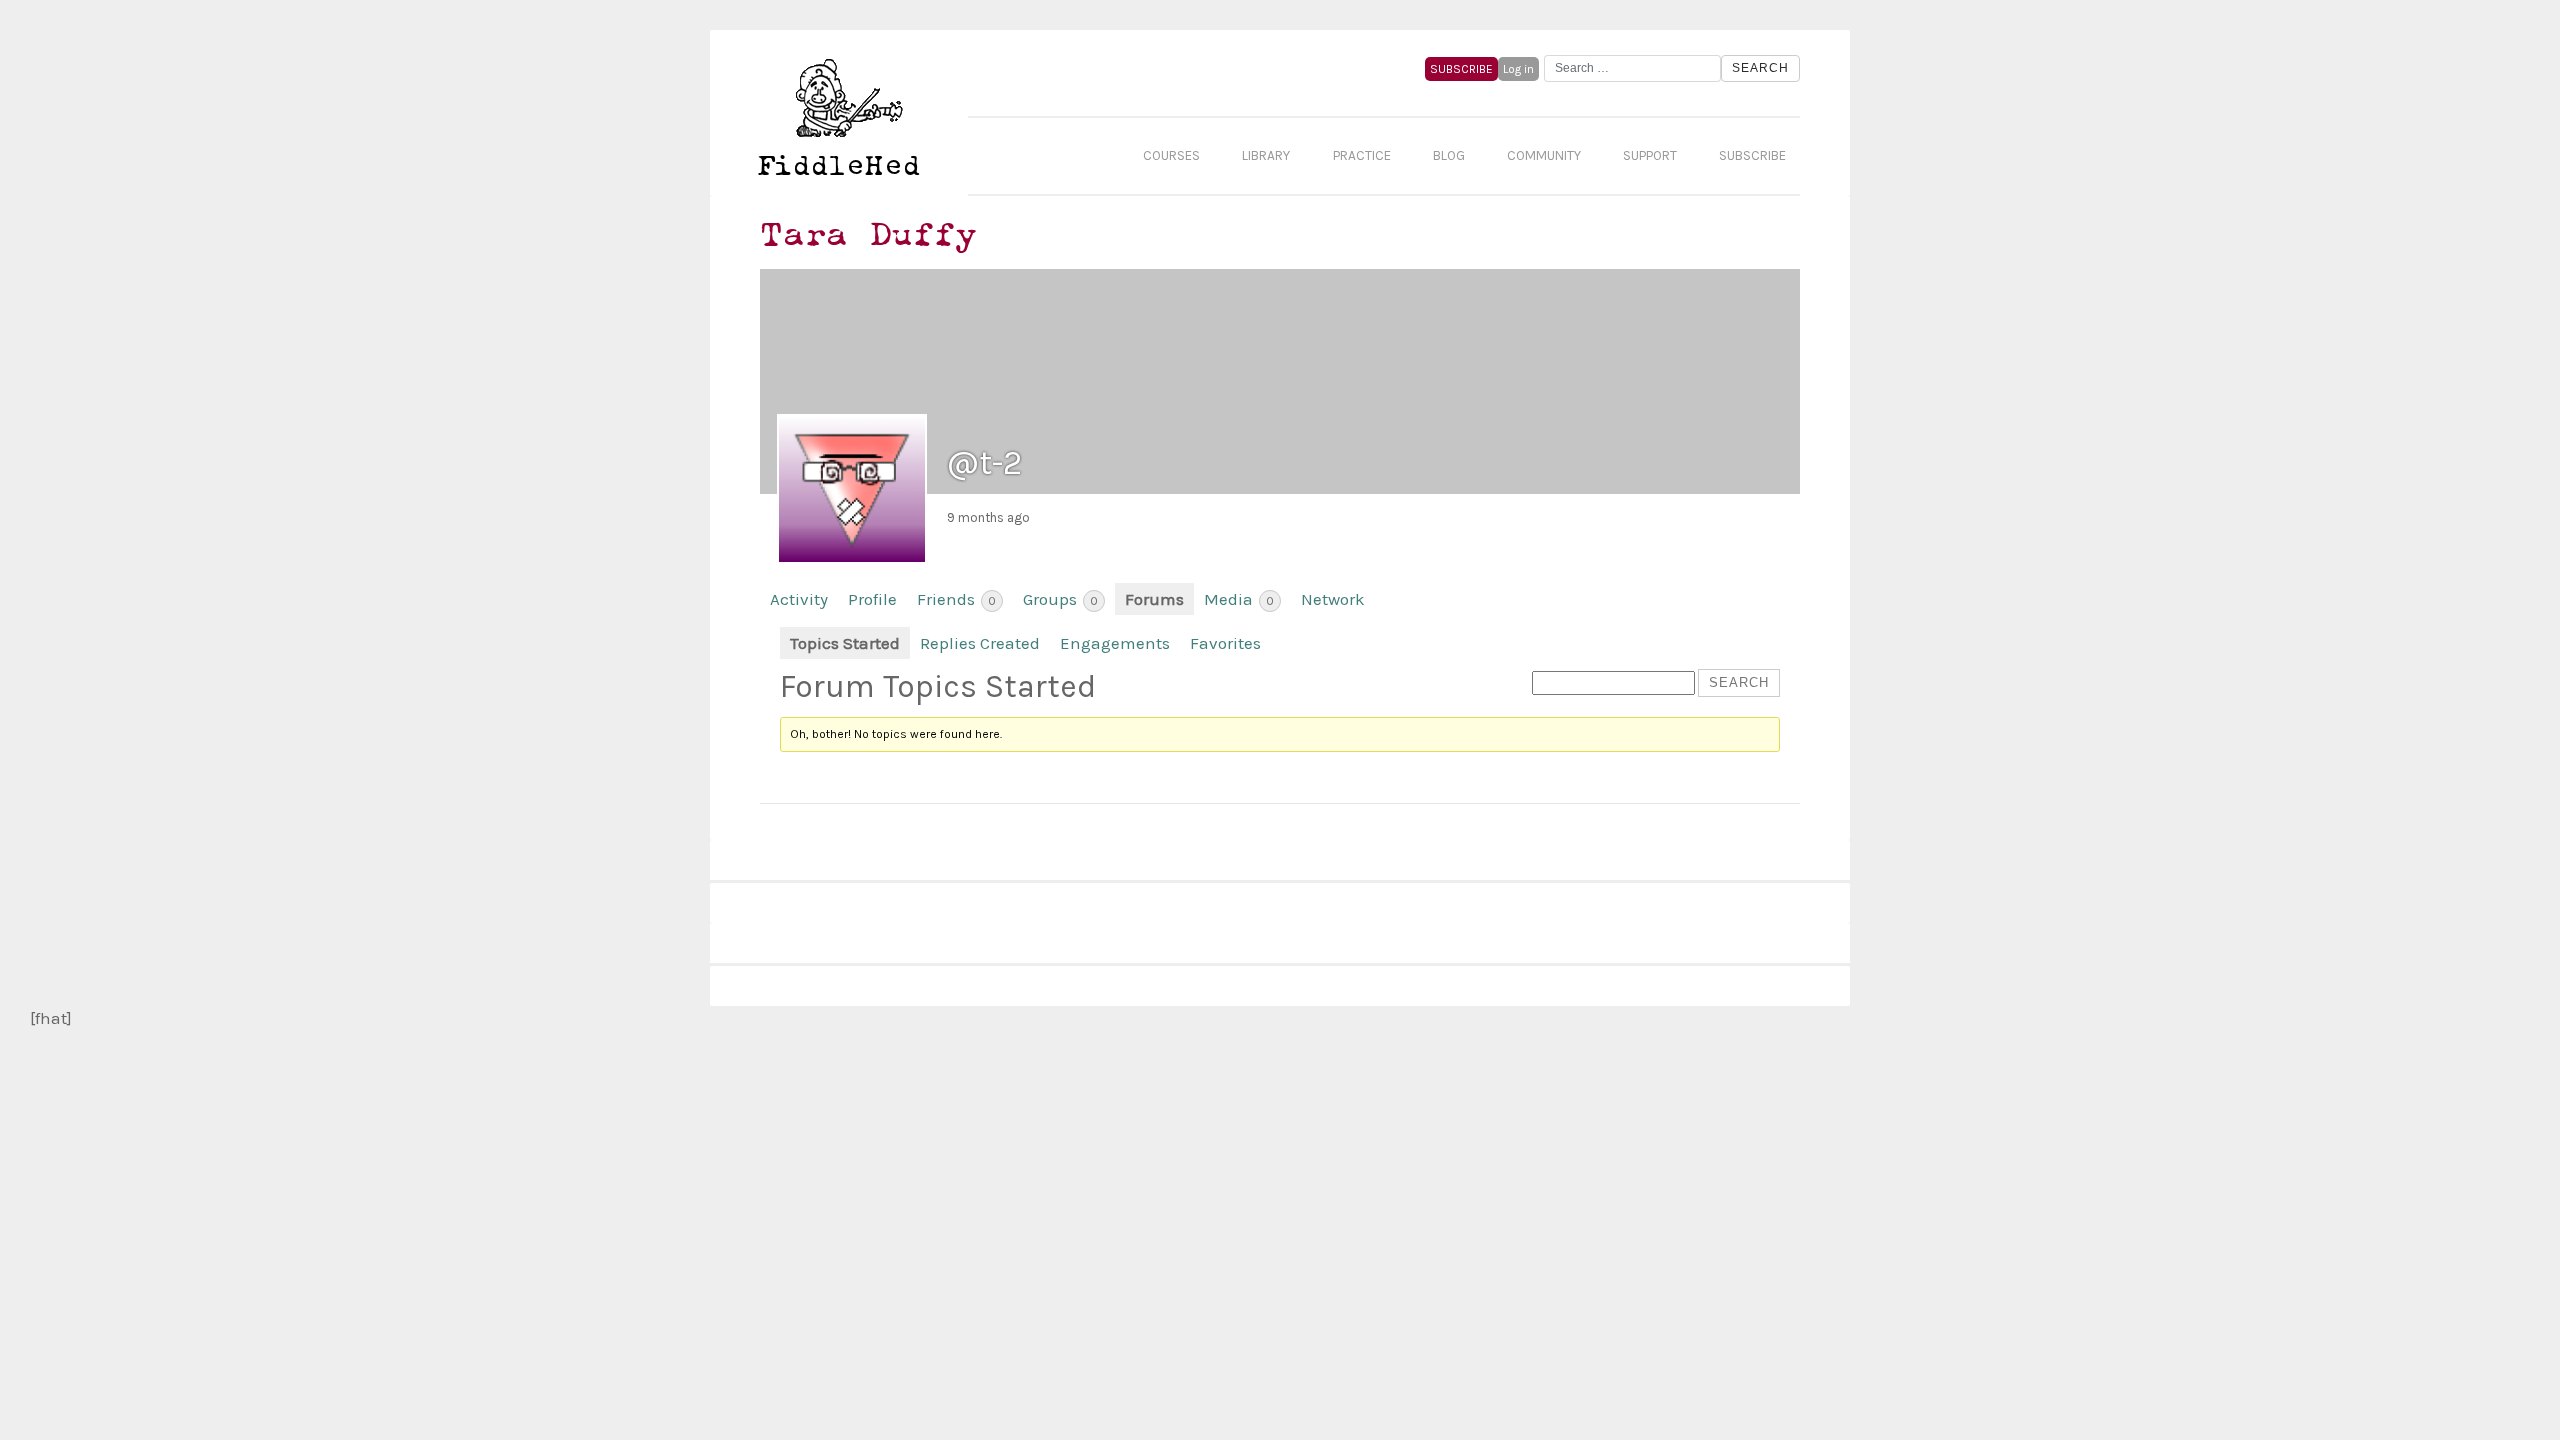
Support (1650, 155)
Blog (1449, 155)
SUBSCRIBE (1461, 69)
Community (1544, 155)
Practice (1362, 155)
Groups (1060, 599)
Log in (1518, 69)
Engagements (1115, 643)
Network (1333, 599)
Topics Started (845, 643)
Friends (956, 599)
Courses (1171, 155)
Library (1266, 155)
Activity (799, 599)
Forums (1154, 599)
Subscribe (1752, 155)
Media (1239, 599)
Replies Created (980, 643)
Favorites (1225, 643)
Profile (872, 599)
